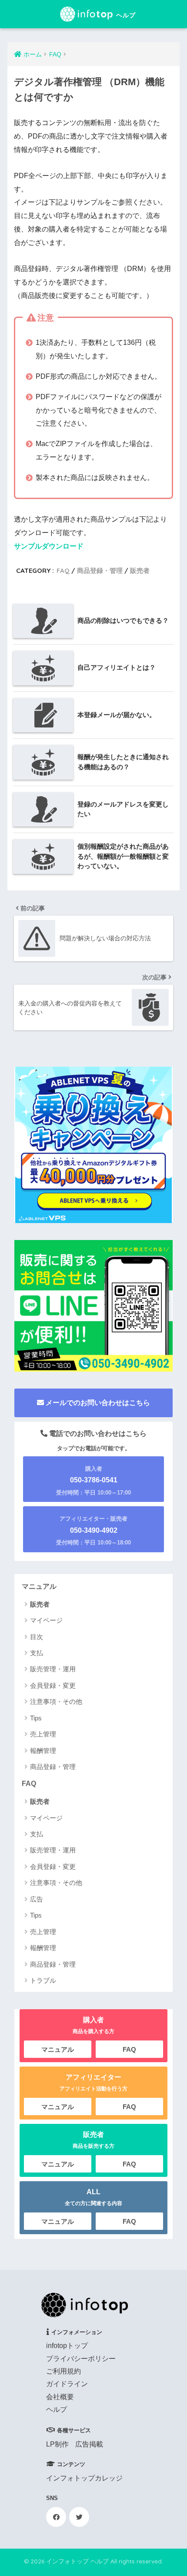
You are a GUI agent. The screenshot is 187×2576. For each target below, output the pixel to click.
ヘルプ (57, 2409)
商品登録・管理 (100, 570)
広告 (37, 1899)
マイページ (46, 1620)
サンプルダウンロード (49, 546)
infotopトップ (67, 2346)
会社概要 (60, 2397)
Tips (36, 1718)
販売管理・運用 (53, 1669)
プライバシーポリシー (81, 2359)
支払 (37, 1653)
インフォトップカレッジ (84, 2478)
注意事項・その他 (56, 1701)
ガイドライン (67, 2384)
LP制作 (57, 2444)
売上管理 (43, 1734)
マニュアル (39, 1586)
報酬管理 (43, 1751)
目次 (37, 1637)
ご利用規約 (63, 2371)
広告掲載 (89, 2444)
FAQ (63, 570)
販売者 (140, 570)
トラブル (43, 1980)
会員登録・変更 (53, 1685)
